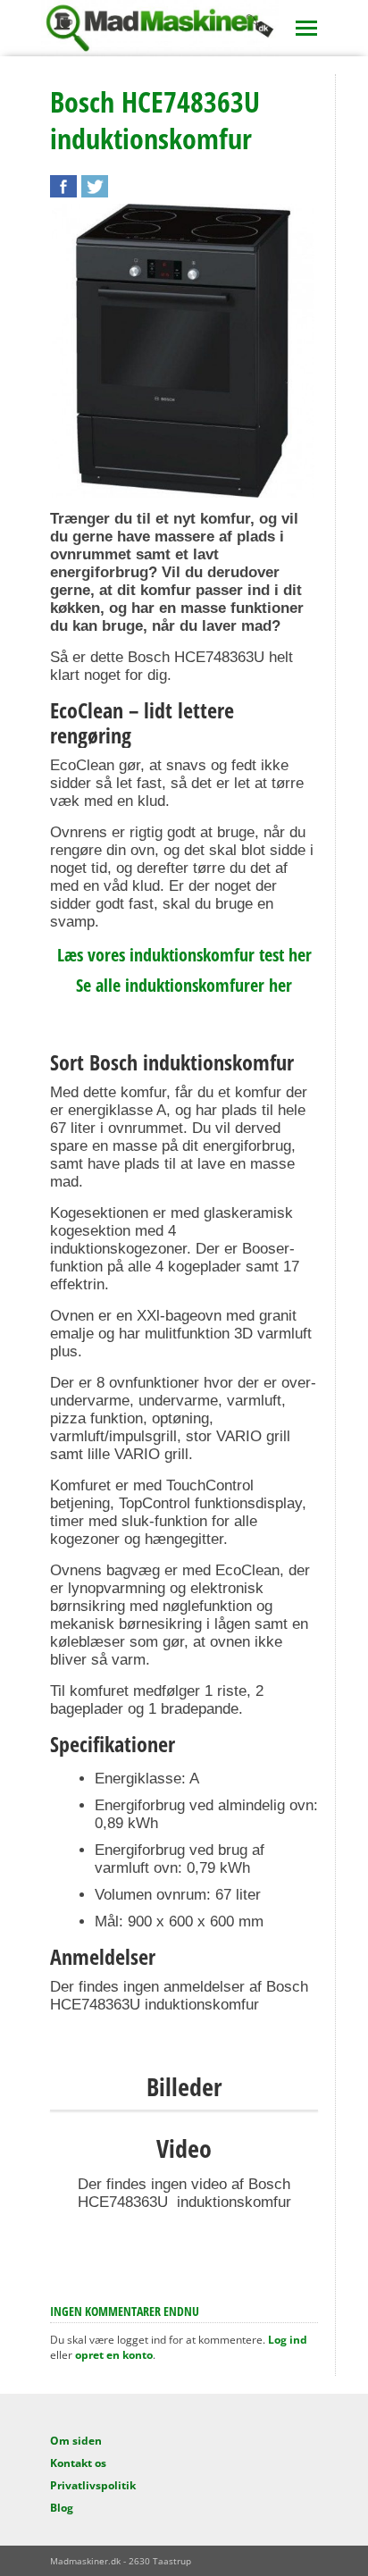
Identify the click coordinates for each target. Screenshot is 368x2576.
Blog (62, 2508)
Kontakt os (78, 2463)
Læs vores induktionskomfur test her (184, 955)
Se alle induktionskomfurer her (184, 985)
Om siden (76, 2441)
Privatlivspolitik (93, 2485)
